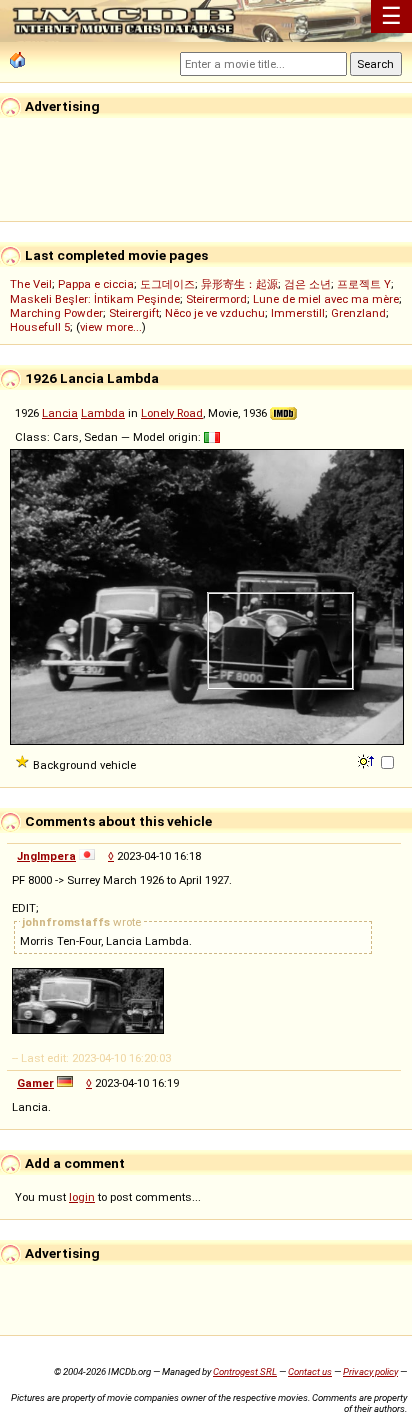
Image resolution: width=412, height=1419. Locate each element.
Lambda (103, 413)
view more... (111, 327)
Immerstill (298, 313)
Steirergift (134, 313)
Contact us (310, 1371)
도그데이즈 (167, 284)
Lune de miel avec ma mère (326, 299)
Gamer (35, 1083)
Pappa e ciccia (96, 284)
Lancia (60, 413)
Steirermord (216, 299)
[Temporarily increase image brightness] (367, 760)
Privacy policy (370, 1371)
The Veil (31, 284)
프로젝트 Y (364, 284)
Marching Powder (56, 313)
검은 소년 (307, 284)
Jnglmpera (46, 856)
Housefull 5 (40, 327)
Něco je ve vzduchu (215, 313)
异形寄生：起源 (239, 284)
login (82, 1197)
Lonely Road (172, 413)
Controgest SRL (245, 1371)
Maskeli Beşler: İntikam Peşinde (95, 299)
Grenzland (358, 313)
